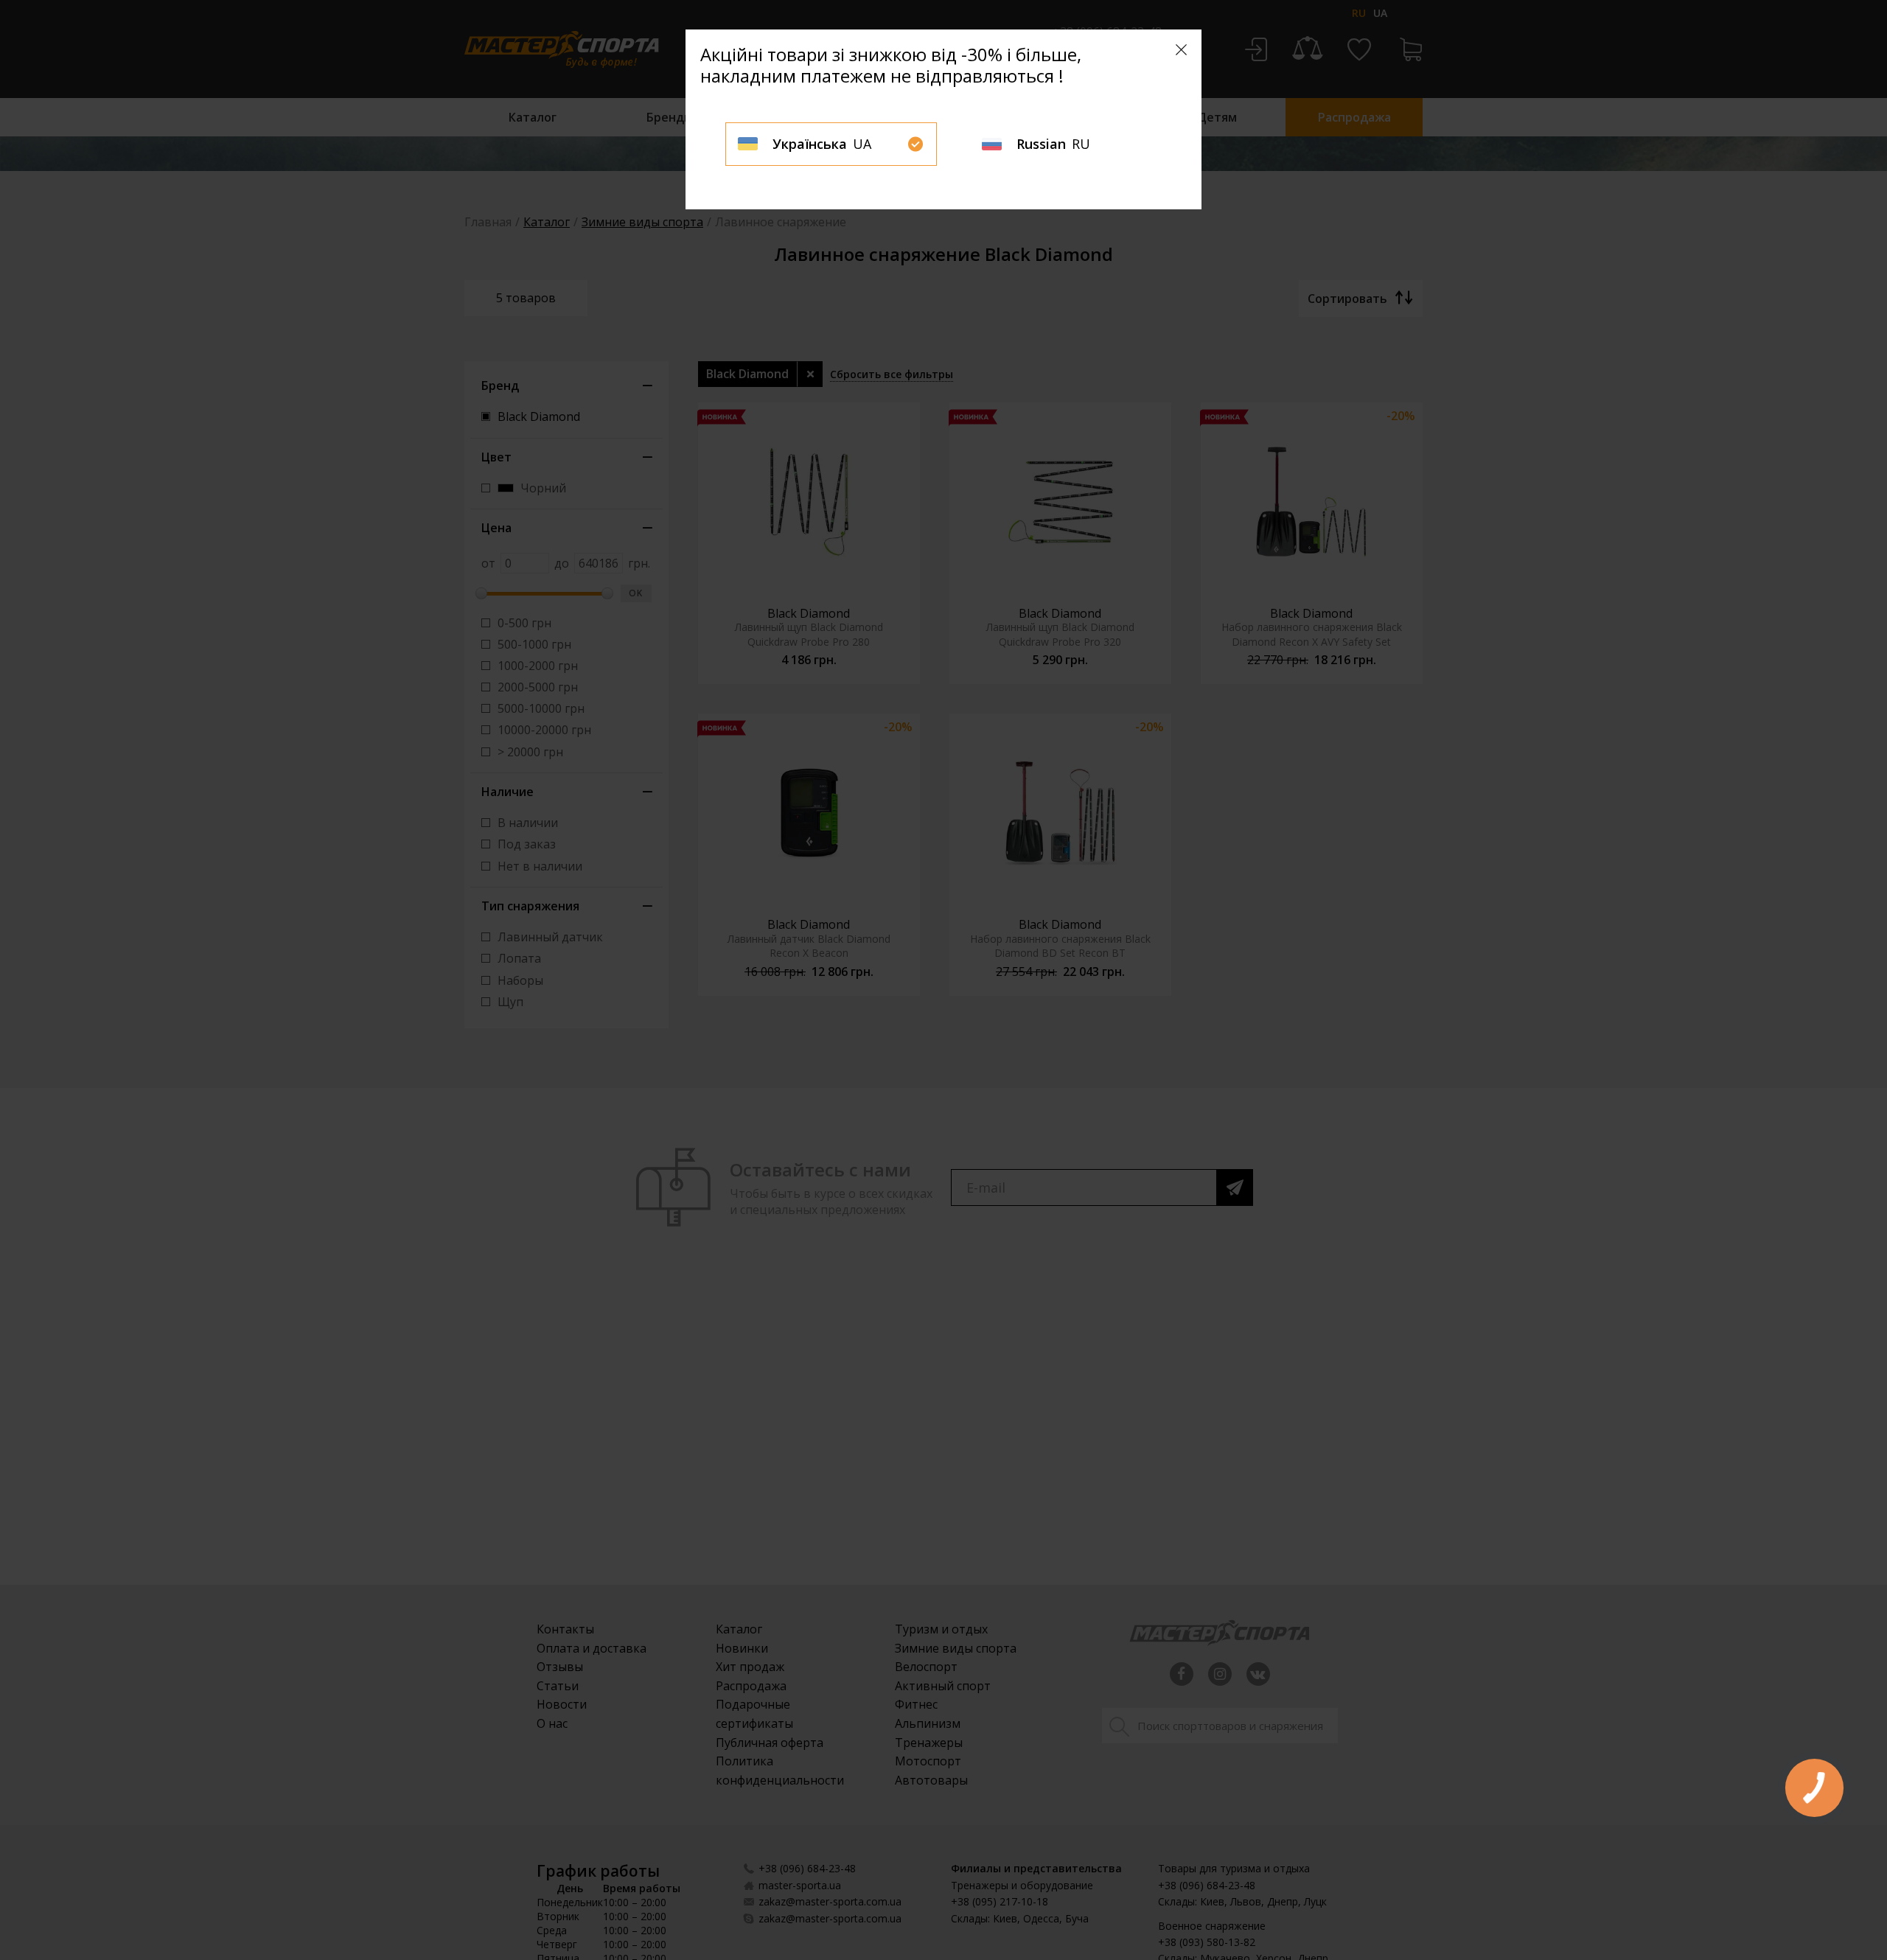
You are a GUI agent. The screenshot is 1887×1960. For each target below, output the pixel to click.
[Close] (1181, 50)
